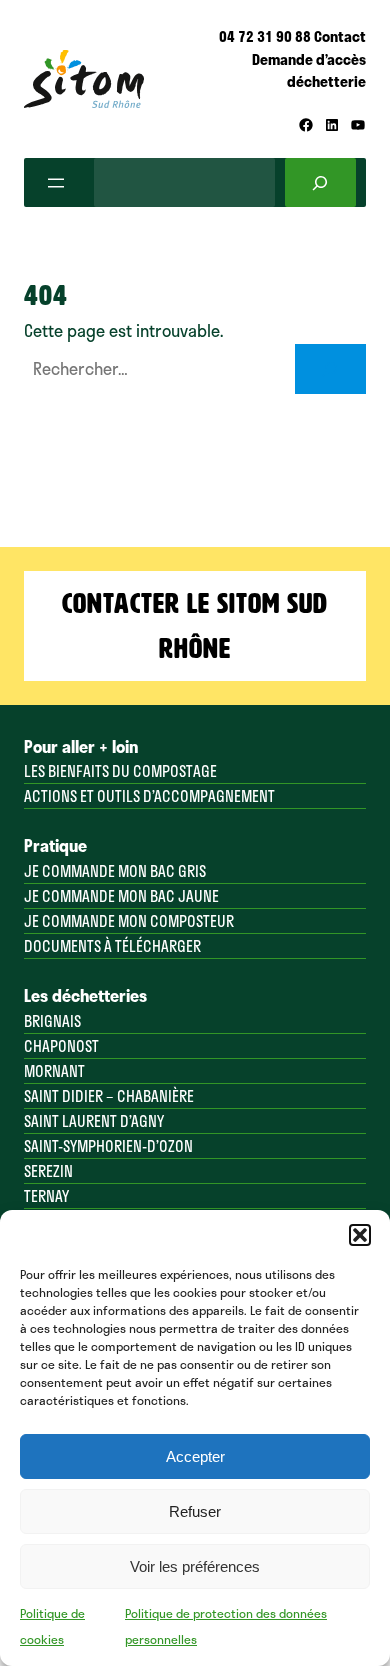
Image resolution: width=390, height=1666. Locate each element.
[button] (360, 1235)
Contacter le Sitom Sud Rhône (195, 626)
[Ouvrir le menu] (56, 183)
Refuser (195, 1511)
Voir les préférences (195, 1566)
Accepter (195, 1456)
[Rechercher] (320, 183)
